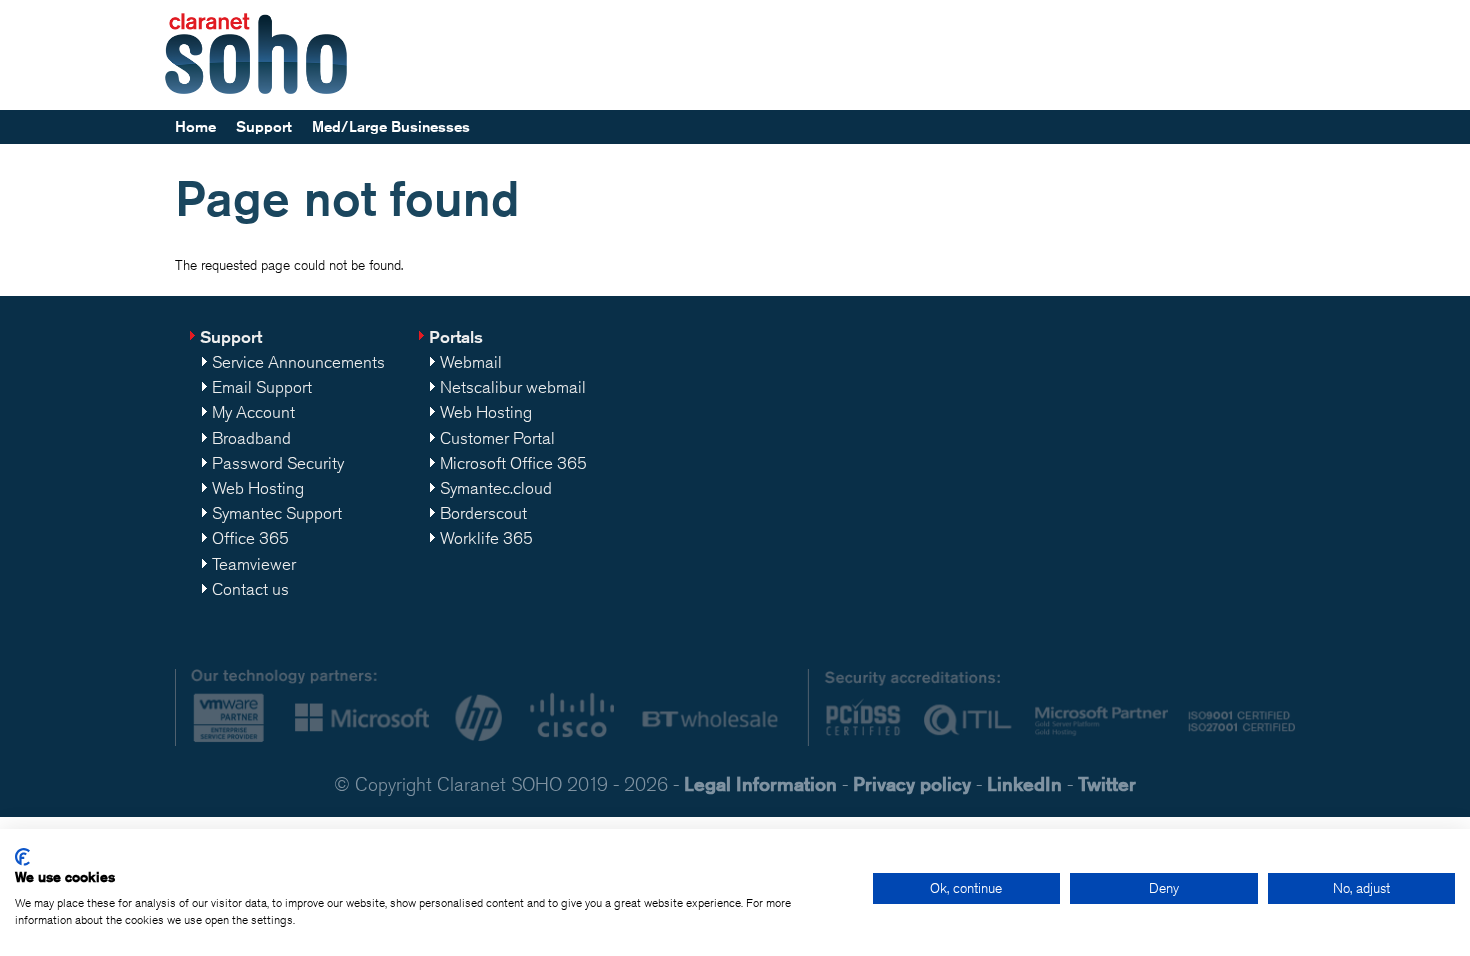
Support (264, 126)
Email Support (262, 387)
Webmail (471, 362)
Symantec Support (277, 513)
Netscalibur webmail (513, 387)
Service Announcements (298, 362)
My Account (253, 412)
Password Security (278, 463)
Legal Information (760, 783)
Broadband (251, 438)
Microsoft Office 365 (513, 463)
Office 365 (250, 538)
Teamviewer (254, 564)
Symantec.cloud (496, 488)
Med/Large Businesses (391, 126)
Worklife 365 (486, 538)
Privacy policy (912, 783)
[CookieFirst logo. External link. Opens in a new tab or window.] (22, 857)
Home (195, 126)
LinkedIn (1024, 783)
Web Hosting (258, 488)
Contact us (250, 589)
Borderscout (483, 513)
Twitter (1107, 783)
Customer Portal (497, 438)
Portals (456, 336)
